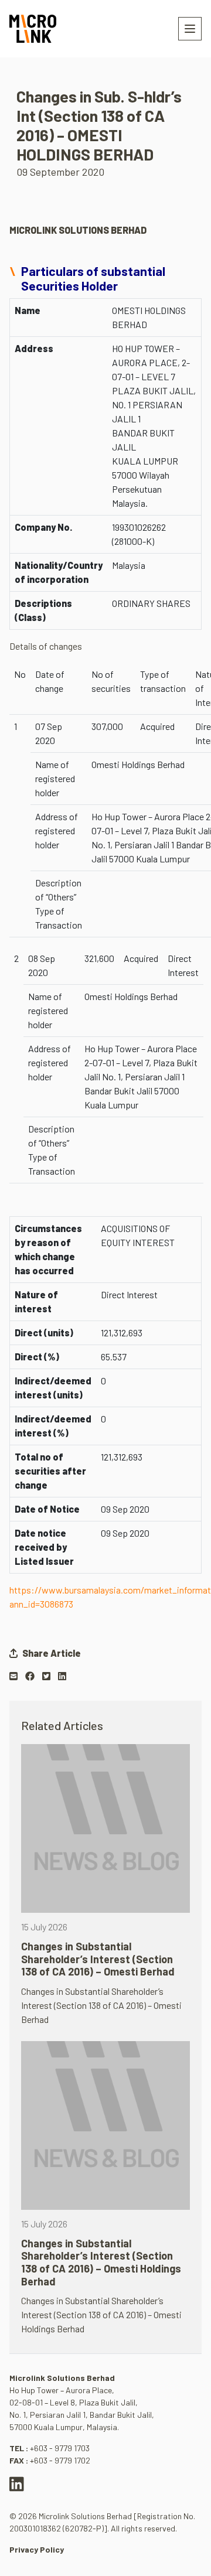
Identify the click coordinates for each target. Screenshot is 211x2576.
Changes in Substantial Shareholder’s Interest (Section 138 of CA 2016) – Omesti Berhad (98, 1959)
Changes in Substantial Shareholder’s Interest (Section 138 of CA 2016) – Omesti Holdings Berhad (101, 2262)
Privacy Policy (37, 2549)
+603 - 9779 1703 (60, 2448)
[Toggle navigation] (190, 29)
